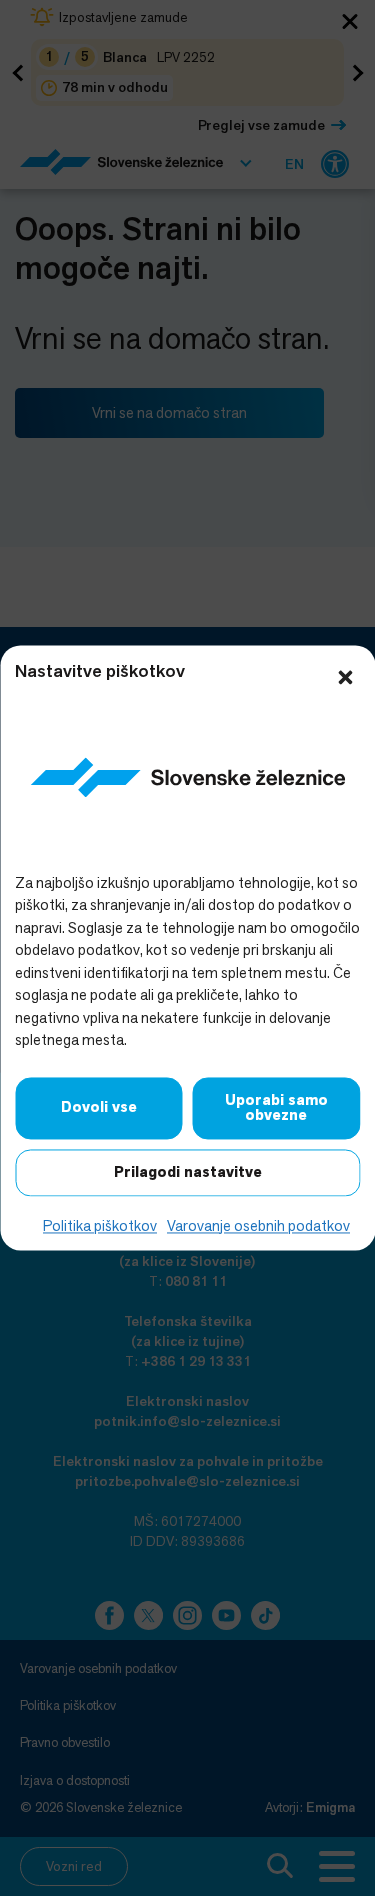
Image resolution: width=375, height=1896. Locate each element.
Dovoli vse (99, 1108)
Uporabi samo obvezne (276, 1107)
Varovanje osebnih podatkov (258, 1225)
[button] (345, 675)
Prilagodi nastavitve (188, 1172)
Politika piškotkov (100, 1225)
